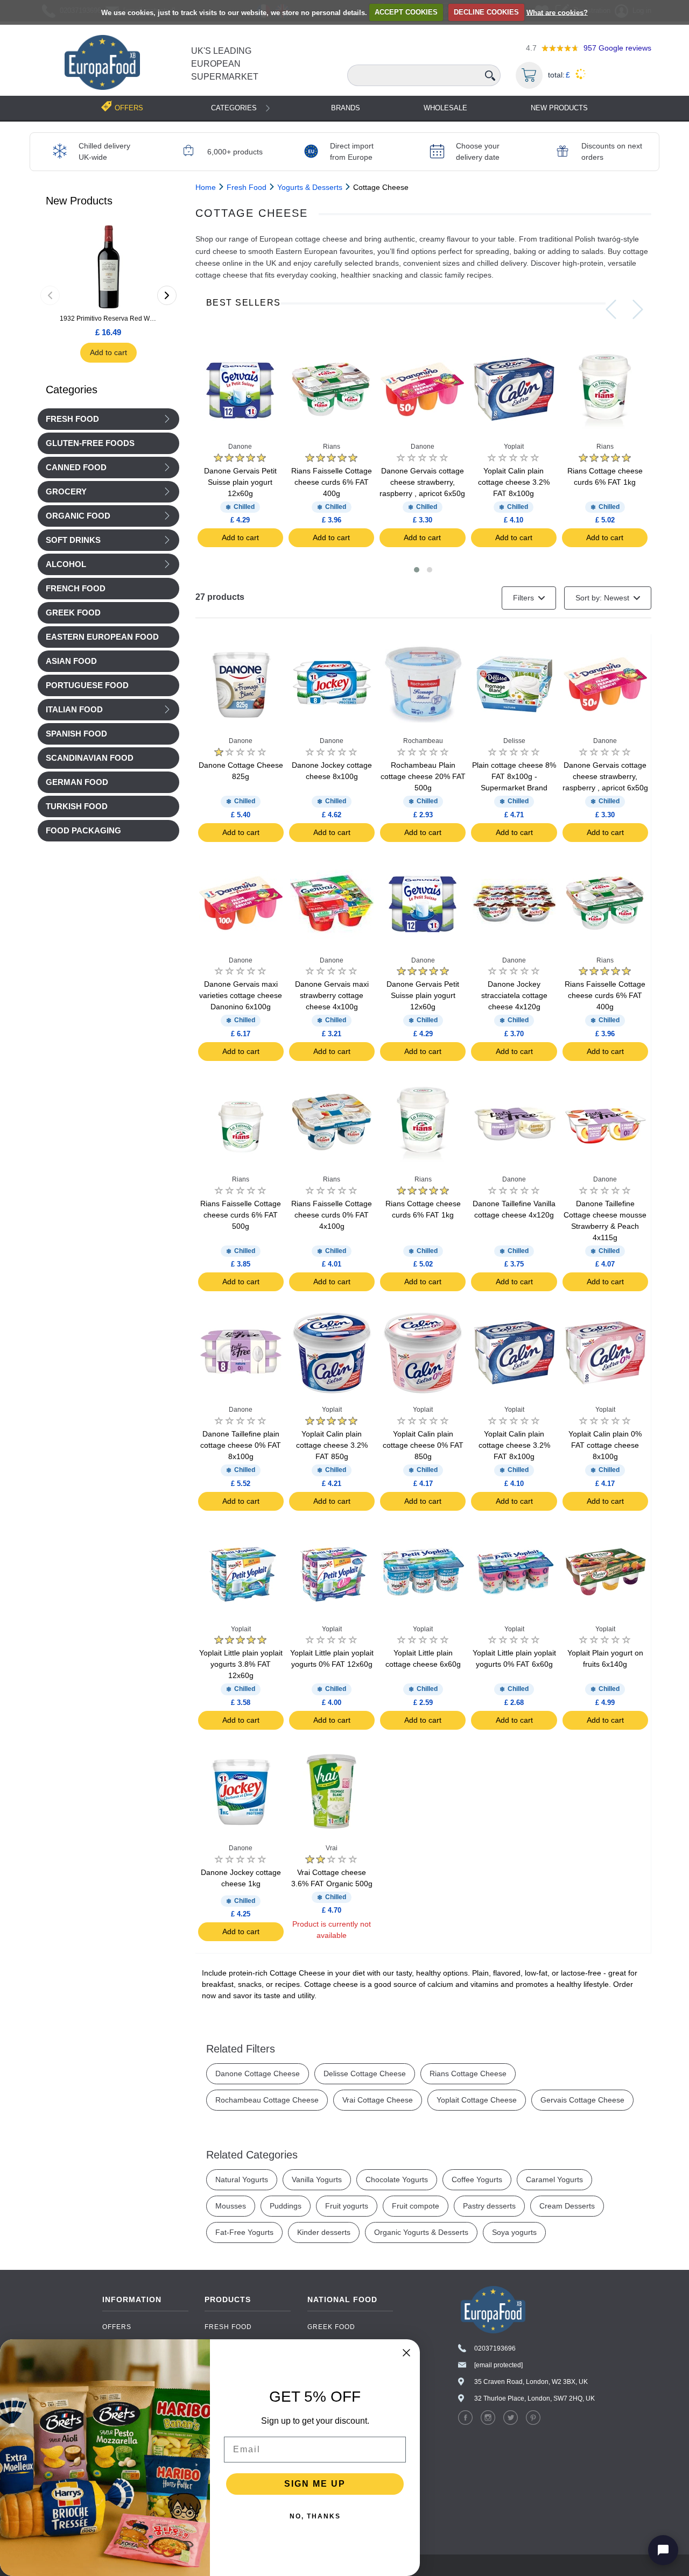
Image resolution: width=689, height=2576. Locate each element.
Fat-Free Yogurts (244, 2232)
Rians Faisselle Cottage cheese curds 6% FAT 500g (241, 1215)
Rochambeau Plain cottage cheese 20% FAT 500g (423, 776)
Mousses (231, 2206)
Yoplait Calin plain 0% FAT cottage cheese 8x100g (605, 1445)
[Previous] (50, 295)
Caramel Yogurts (554, 2179)
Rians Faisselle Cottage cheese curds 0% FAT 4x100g (332, 1215)
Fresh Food (72, 419)
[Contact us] (663, 2550)
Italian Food (74, 710)
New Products (559, 108)
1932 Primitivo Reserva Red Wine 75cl (108, 319)
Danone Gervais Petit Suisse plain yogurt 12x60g (240, 482)
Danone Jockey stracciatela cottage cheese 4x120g (514, 995)
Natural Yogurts (242, 2179)
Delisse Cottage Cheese (365, 2073)
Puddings (286, 2206)
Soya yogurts (514, 2232)
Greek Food (331, 2327)
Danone (240, 447)
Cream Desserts (567, 2206)
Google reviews (617, 48)
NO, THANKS (315, 2516)
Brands (346, 108)
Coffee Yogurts (477, 2179)
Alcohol (66, 564)
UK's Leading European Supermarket (225, 64)
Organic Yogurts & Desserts (421, 2232)
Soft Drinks (73, 540)
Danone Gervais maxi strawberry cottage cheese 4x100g (332, 995)
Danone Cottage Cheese (258, 2073)
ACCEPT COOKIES (406, 12)
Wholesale (445, 108)
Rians (332, 447)
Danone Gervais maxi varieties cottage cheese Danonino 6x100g (241, 995)
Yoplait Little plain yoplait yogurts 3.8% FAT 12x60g (241, 1664)
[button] (417, 570)
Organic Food (78, 516)
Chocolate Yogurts (397, 2179)
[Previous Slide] (611, 309)
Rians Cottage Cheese (468, 2073)
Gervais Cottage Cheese (582, 2100)
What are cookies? (557, 12)
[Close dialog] (406, 2353)
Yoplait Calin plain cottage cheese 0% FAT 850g (423, 1445)
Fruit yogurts (347, 2206)
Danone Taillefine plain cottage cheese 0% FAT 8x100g (241, 1445)
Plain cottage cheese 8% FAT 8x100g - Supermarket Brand (514, 776)
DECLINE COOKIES (486, 12)
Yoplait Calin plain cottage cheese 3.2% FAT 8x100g (514, 482)
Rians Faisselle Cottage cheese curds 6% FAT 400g (332, 482)
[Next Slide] (638, 309)
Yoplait (514, 447)
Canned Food (76, 468)
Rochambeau (423, 741)
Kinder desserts (324, 2232)
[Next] (167, 295)
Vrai (332, 1848)
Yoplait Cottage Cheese (477, 2100)
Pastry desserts (489, 2206)
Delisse (514, 741)
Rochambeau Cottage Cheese (267, 2100)
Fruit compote (416, 2206)
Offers (117, 2327)
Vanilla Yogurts (317, 2179)
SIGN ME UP (315, 2484)
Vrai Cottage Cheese (378, 2100)
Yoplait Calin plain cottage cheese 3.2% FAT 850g (332, 1445)
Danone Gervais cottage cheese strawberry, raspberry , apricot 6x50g (422, 482)
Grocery (66, 492)
